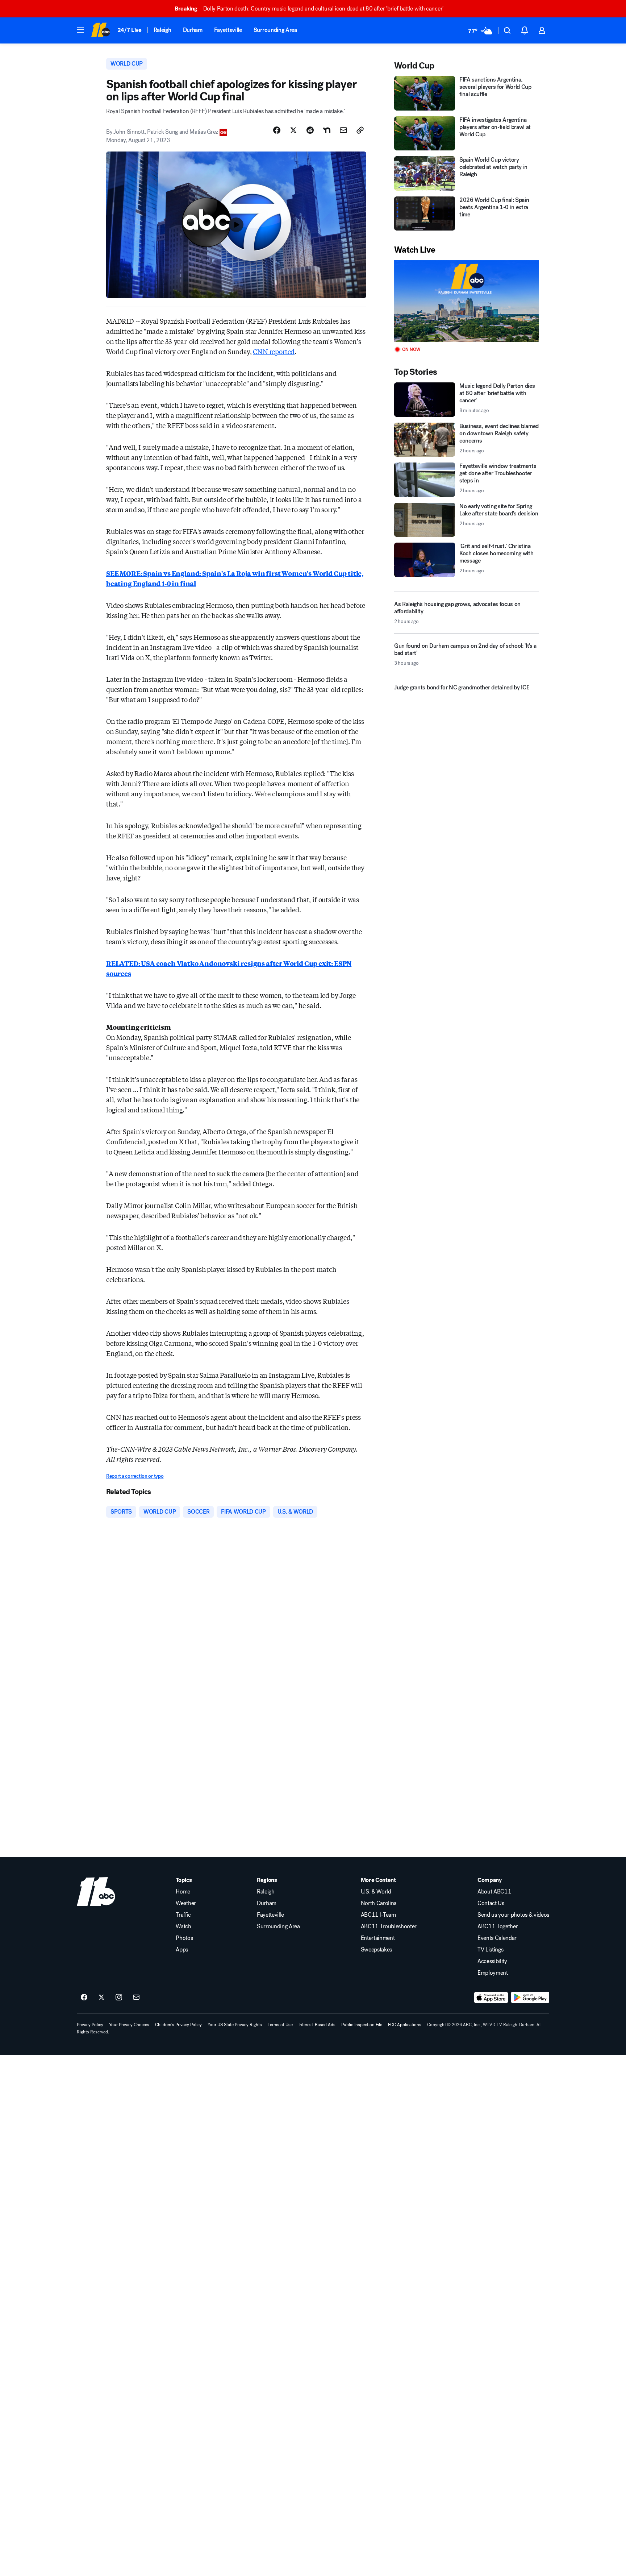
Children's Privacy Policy (178, 2025)
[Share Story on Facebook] (277, 130)
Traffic (183, 1915)
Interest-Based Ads (317, 2025)
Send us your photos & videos (513, 1915)
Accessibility (492, 1961)
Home (183, 1892)
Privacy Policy (90, 2025)
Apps (182, 1950)
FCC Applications (405, 2025)
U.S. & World (376, 1892)
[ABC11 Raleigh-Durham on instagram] (119, 1998)
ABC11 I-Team (378, 1915)
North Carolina (379, 1903)
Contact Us (491, 1903)
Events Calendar (497, 1938)
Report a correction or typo (135, 1476)
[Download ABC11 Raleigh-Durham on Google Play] (530, 1998)
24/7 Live (130, 30)
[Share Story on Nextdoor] (327, 130)
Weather (186, 1903)
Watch (183, 1926)
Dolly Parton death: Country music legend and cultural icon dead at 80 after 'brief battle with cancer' (309, 9)
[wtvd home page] (96, 1892)
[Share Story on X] (293, 130)
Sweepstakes (376, 1950)
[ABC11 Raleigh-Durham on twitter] (101, 1998)
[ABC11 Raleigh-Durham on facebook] (84, 1998)
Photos (184, 1938)
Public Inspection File (362, 2025)
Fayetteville (228, 30)
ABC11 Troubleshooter (389, 1926)
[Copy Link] (360, 130)
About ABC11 (494, 1892)
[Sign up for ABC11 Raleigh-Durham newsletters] (136, 1998)
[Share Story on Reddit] (310, 130)
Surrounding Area (275, 30)
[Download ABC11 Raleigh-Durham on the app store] (491, 1998)
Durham (193, 30)
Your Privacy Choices (129, 2025)
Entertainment (378, 1938)
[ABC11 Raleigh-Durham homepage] (101, 30)
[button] (80, 30)
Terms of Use (280, 2025)
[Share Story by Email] (343, 130)
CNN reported (274, 351)
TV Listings (490, 1950)
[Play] (467, 301)
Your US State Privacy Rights (235, 2025)
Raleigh (162, 30)
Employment (493, 1973)
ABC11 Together (498, 1926)
